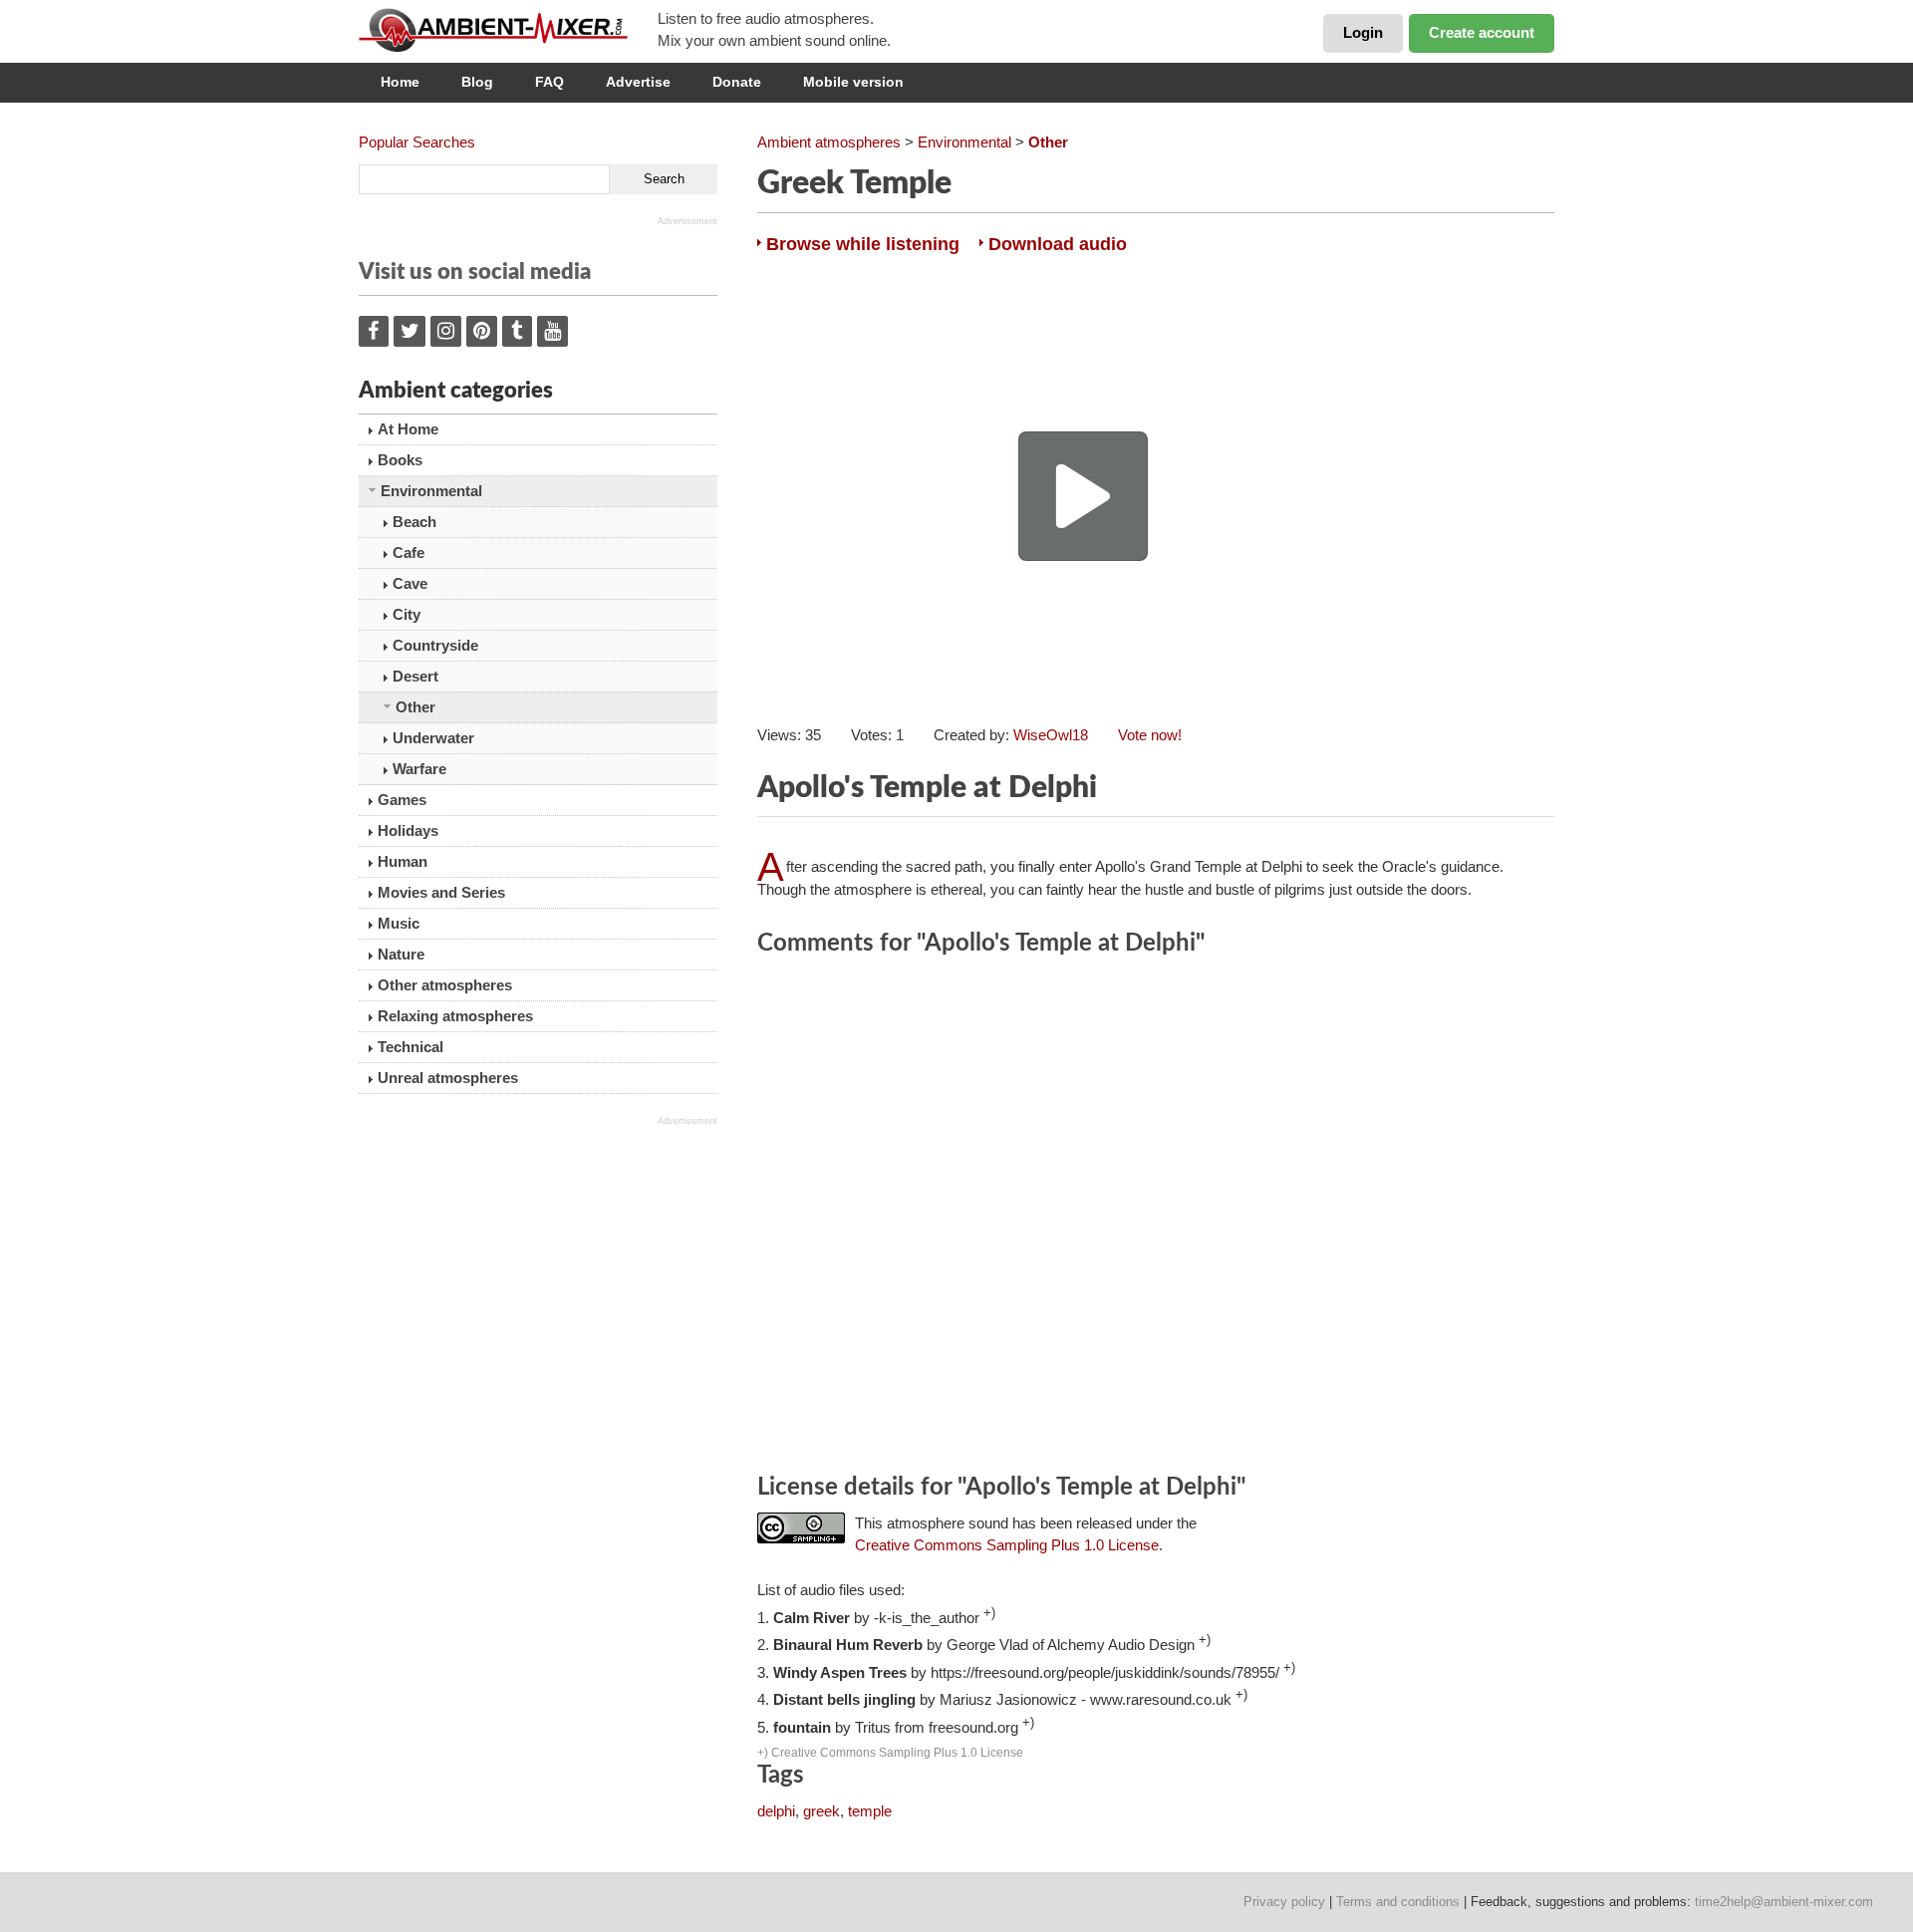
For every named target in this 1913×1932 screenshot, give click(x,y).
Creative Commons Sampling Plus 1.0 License (1007, 1545)
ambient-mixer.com (508, 30)
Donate (737, 82)
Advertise (638, 82)
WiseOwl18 (1051, 735)
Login (1363, 32)
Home (400, 82)
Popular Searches (417, 142)
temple (870, 1811)
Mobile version (853, 82)
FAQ (549, 82)
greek (821, 1811)
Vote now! (1150, 735)
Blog (477, 82)
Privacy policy (1284, 1902)
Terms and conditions (1398, 1902)
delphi (776, 1811)
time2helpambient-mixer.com (1784, 1902)
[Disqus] (1156, 1218)
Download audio (1058, 244)
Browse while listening (863, 244)
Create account (1482, 32)
